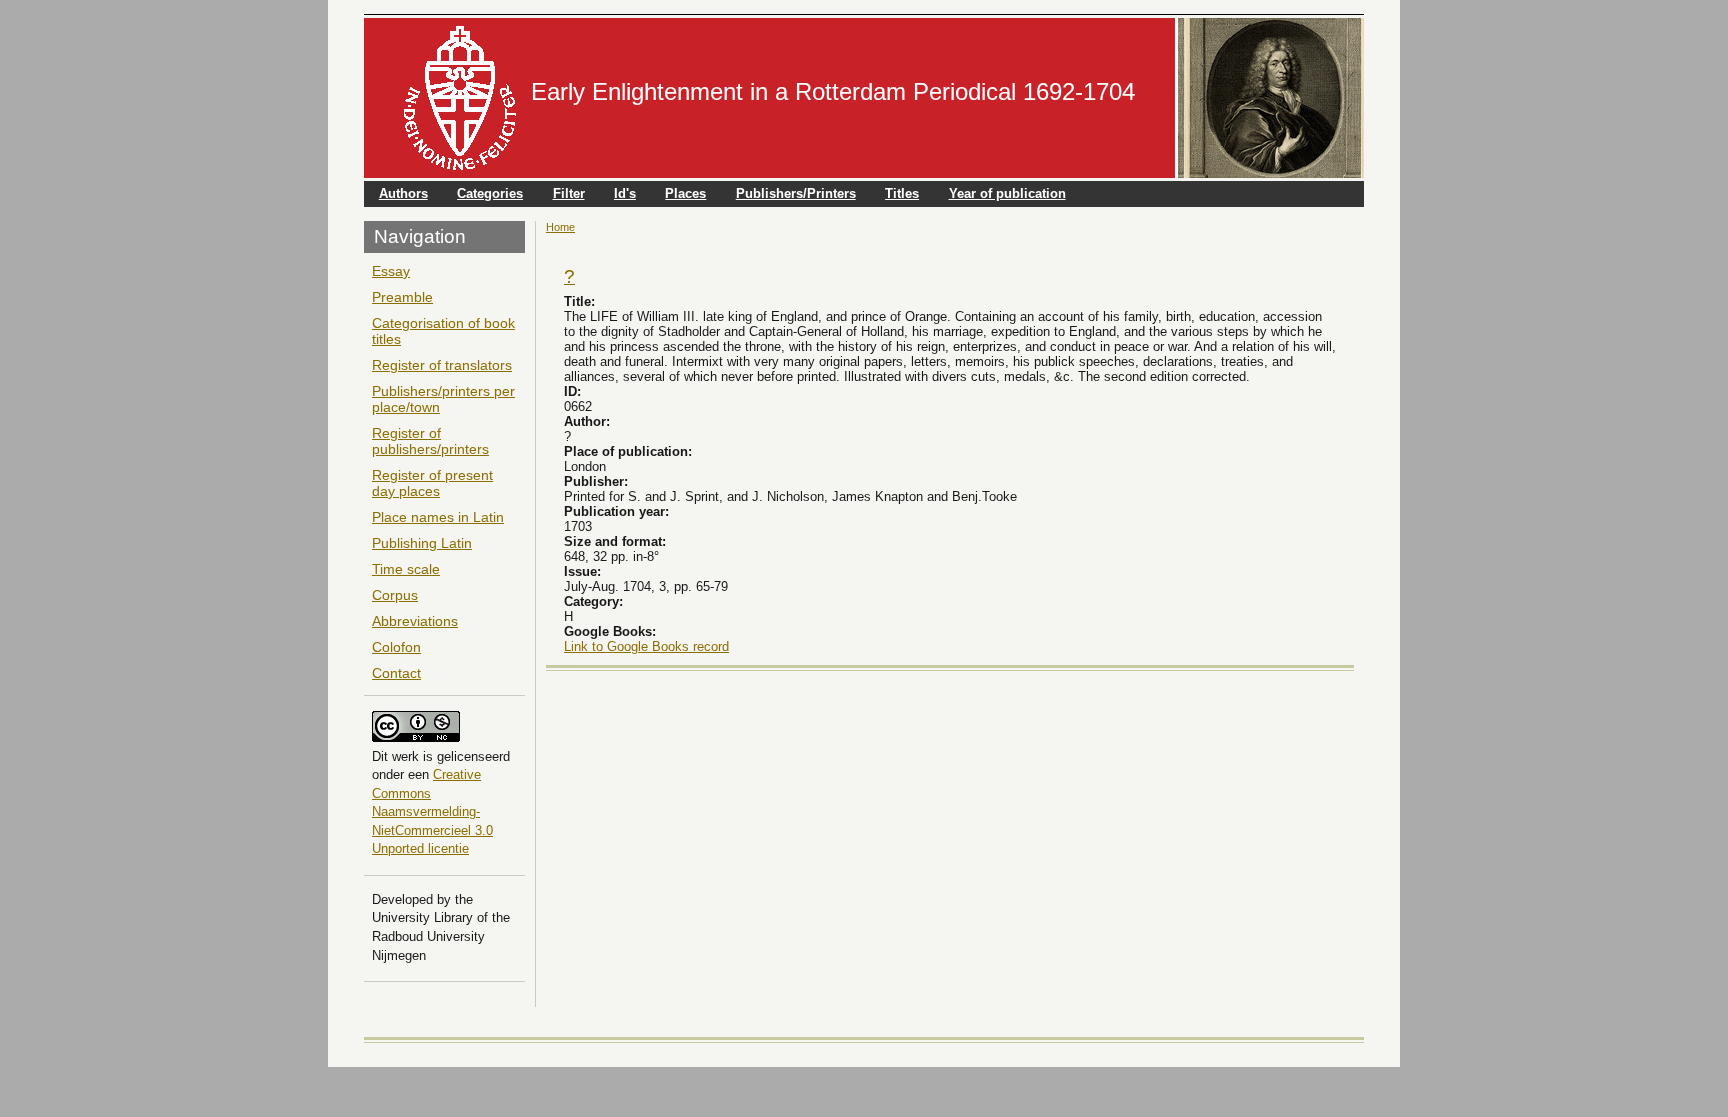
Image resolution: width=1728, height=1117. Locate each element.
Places (685, 193)
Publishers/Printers (796, 193)
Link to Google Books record (646, 646)
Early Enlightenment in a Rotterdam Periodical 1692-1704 (833, 91)
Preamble (402, 297)
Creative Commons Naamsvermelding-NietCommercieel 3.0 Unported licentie (432, 811)
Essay (391, 271)
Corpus (395, 595)
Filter (569, 193)
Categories (490, 193)
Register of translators (442, 365)
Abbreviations (415, 621)
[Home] (460, 98)
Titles (902, 193)
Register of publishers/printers (430, 441)
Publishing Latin (422, 543)
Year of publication (1007, 193)
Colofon (396, 647)
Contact (396, 673)
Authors (403, 193)
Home (560, 227)
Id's (625, 193)
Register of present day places (432, 483)
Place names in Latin (438, 517)
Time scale (406, 569)
